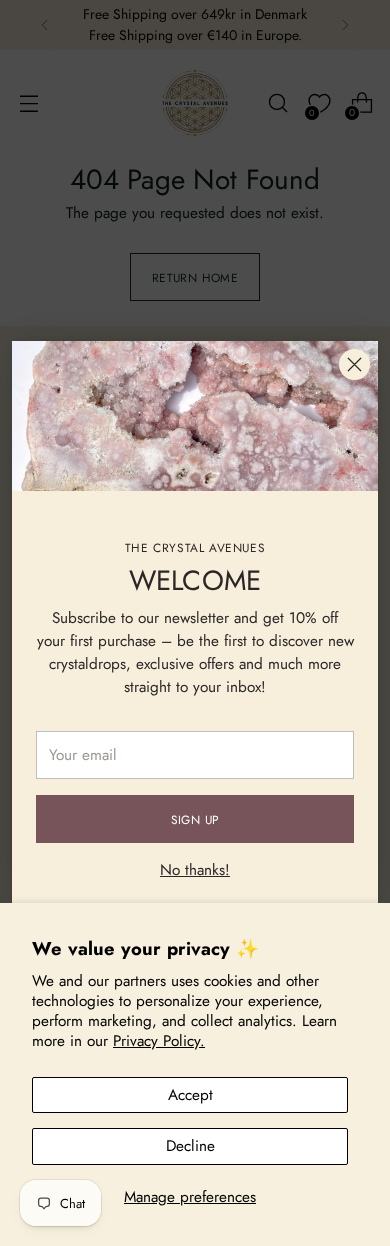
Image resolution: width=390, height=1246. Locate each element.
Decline (190, 1146)
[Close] (354, 364)
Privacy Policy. (159, 1041)
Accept (190, 1095)
